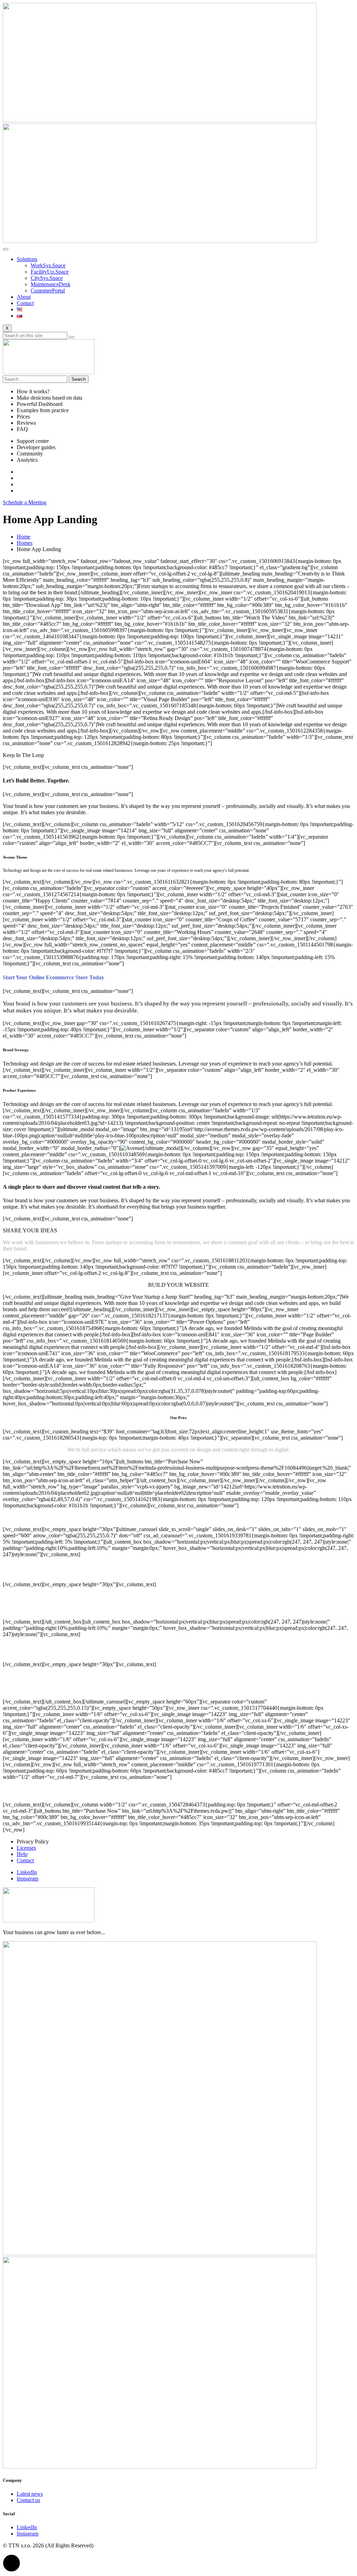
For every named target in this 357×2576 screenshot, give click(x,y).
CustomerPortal (48, 291)
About (24, 297)
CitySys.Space (47, 278)
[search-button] (71, 337)
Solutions (27, 259)
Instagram (28, 1879)
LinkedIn (27, 1872)
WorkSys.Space (48, 265)
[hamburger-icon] (6, 249)
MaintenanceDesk (51, 284)
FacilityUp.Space (50, 272)
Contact (25, 303)
